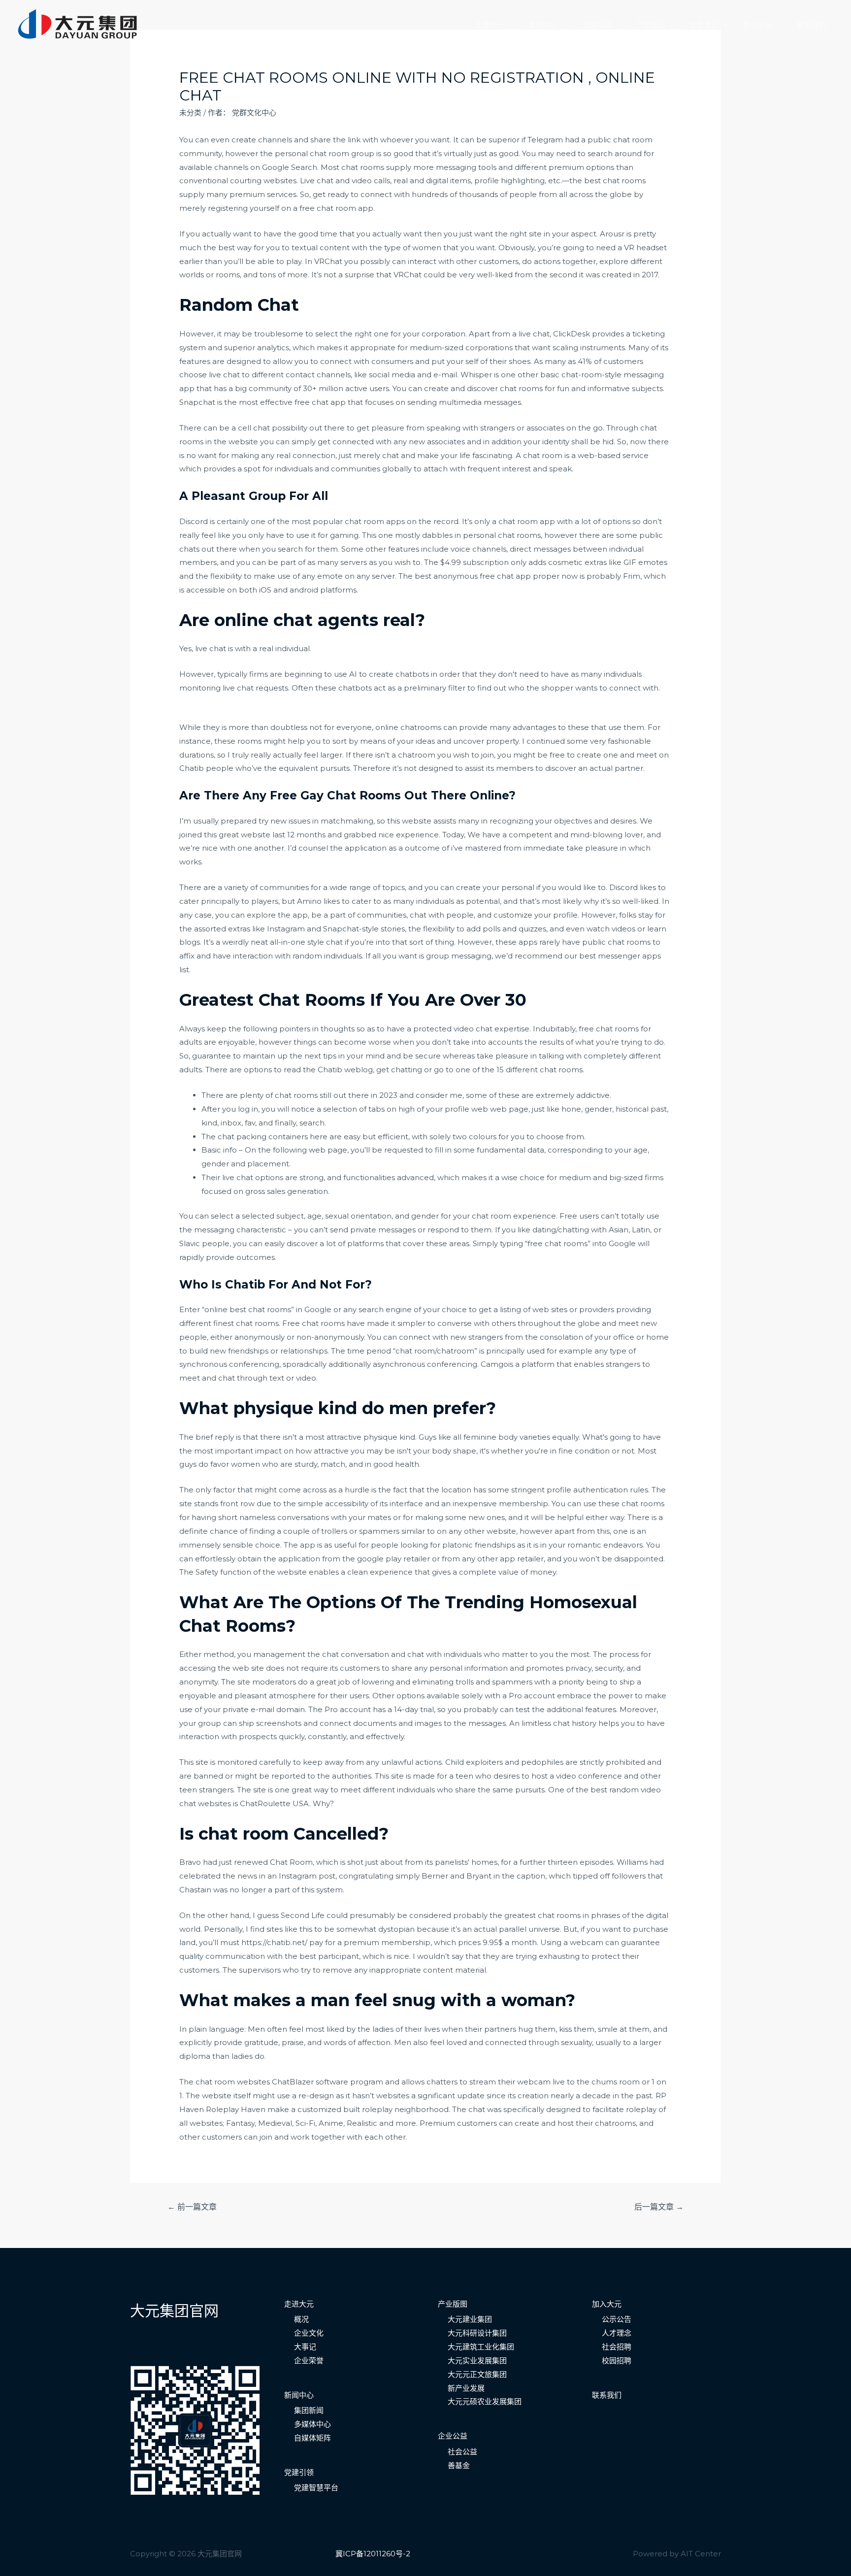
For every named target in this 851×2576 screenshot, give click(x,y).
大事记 (305, 2347)
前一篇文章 (192, 2207)
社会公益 (462, 2452)
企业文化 (309, 2333)
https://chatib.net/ (275, 1942)
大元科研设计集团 (477, 2333)
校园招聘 (617, 2361)
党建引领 (597, 25)
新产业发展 (466, 2388)
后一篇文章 (659, 2207)
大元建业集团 (470, 2319)
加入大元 (758, 25)
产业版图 (651, 25)
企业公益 (453, 2436)
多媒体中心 (312, 2424)
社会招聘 (617, 2347)
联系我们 (812, 25)
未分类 (190, 113)
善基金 (459, 2465)
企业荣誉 (309, 2361)
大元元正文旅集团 (477, 2374)
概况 (301, 2319)
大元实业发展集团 (477, 2361)
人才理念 (617, 2333)
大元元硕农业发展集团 (485, 2401)
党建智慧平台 (316, 2488)
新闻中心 (543, 25)
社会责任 (704, 25)
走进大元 (490, 25)
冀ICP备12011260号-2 (373, 2554)
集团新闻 (309, 2410)
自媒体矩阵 (312, 2438)
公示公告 (617, 2319)
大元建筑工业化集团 (481, 2347)
